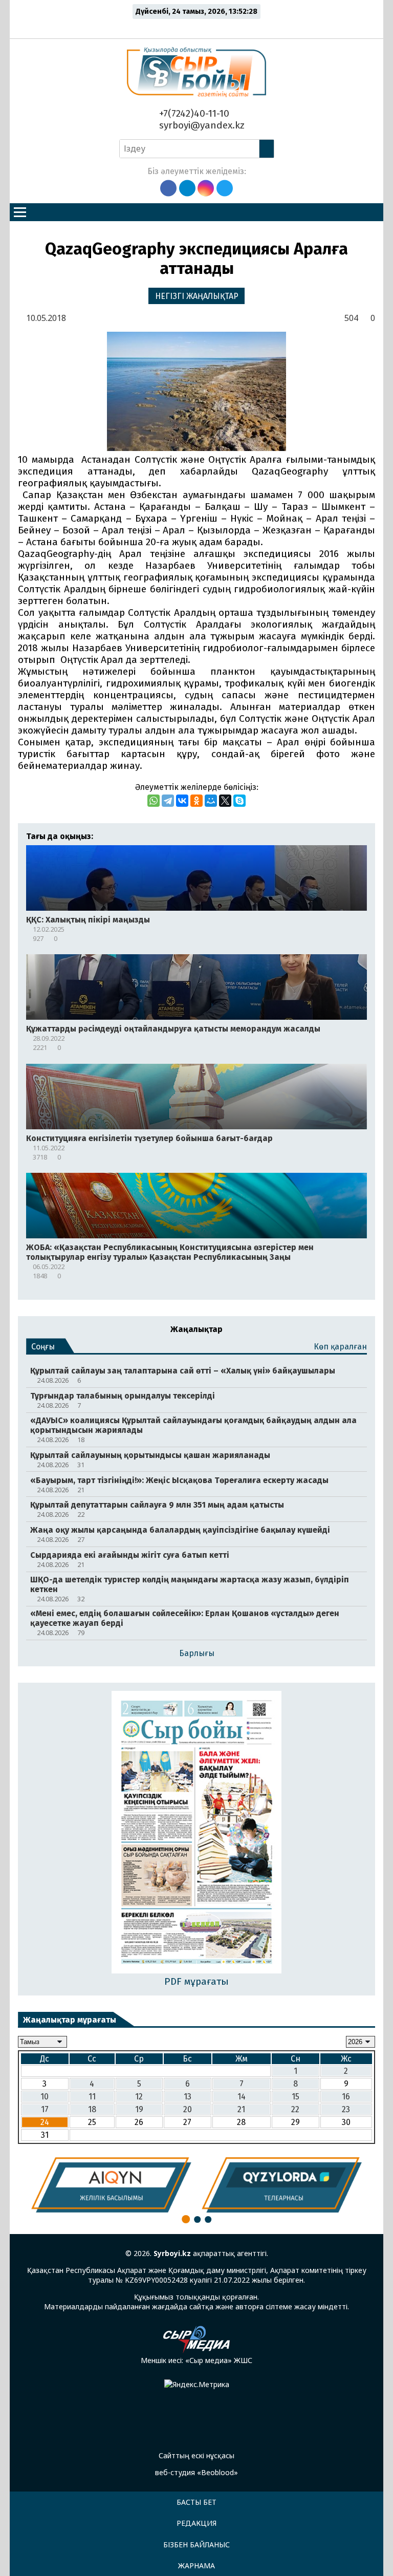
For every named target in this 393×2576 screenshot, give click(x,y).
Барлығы (197, 1653)
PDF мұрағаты (196, 1981)
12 (139, 2097)
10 (45, 2097)
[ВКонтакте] (182, 801)
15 (296, 2097)
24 (45, 2122)
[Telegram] (168, 801)
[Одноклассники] (196, 801)
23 (346, 2109)
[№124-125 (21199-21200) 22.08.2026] (197, 1833)
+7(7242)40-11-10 (193, 113)
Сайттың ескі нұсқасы (196, 2455)
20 (188, 2109)
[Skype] (239, 801)
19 (139, 2109)
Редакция (196, 2523)
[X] (225, 801)
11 (92, 2097)
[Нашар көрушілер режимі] (199, 27)
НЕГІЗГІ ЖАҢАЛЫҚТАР (197, 296)
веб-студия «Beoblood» (196, 2472)
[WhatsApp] (154, 801)
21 (241, 2109)
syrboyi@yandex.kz (201, 125)
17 (45, 2109)
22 (295, 2109)
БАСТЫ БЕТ (196, 2502)
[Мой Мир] (211, 801)
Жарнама (196, 2566)
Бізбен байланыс (196, 2545)
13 (188, 2097)
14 (242, 2097)
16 (346, 2097)
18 (92, 2109)
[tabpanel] (111, 2185)
